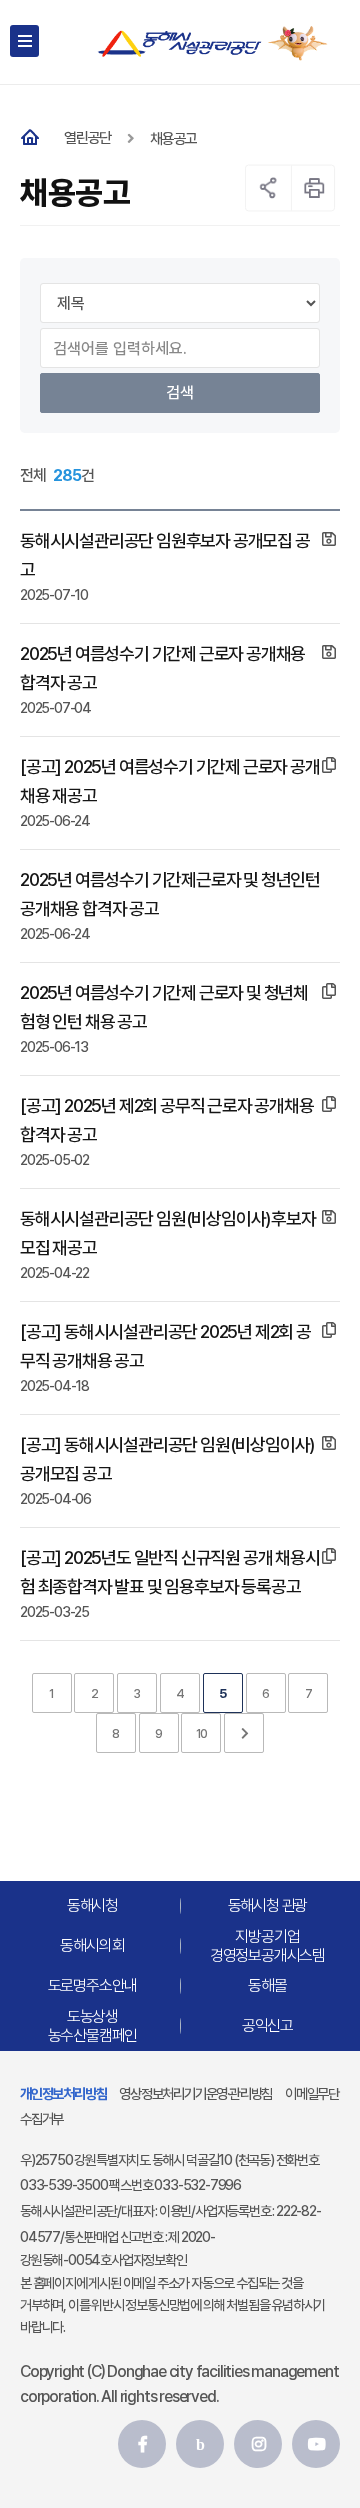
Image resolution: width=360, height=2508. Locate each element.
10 (202, 1733)
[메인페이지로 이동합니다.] (34, 138)
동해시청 (92, 1905)
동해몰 (267, 1985)
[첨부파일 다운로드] (328, 539)
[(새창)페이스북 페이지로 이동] (142, 2444)
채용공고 (173, 139)
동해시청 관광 (268, 1905)
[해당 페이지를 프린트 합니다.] (314, 187)
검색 (180, 392)
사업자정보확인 (149, 2260)
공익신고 (267, 2025)
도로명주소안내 (93, 1985)
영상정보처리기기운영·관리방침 (195, 2093)
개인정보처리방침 (63, 2093)
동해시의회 (92, 1945)
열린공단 (87, 138)
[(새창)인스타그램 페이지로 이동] (258, 2444)
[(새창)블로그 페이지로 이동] (200, 2444)
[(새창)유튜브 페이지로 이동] (316, 2444)
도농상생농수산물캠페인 (93, 2026)
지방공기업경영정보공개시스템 (267, 1946)
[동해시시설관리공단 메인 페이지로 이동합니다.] (180, 43)
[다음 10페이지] (244, 1733)
